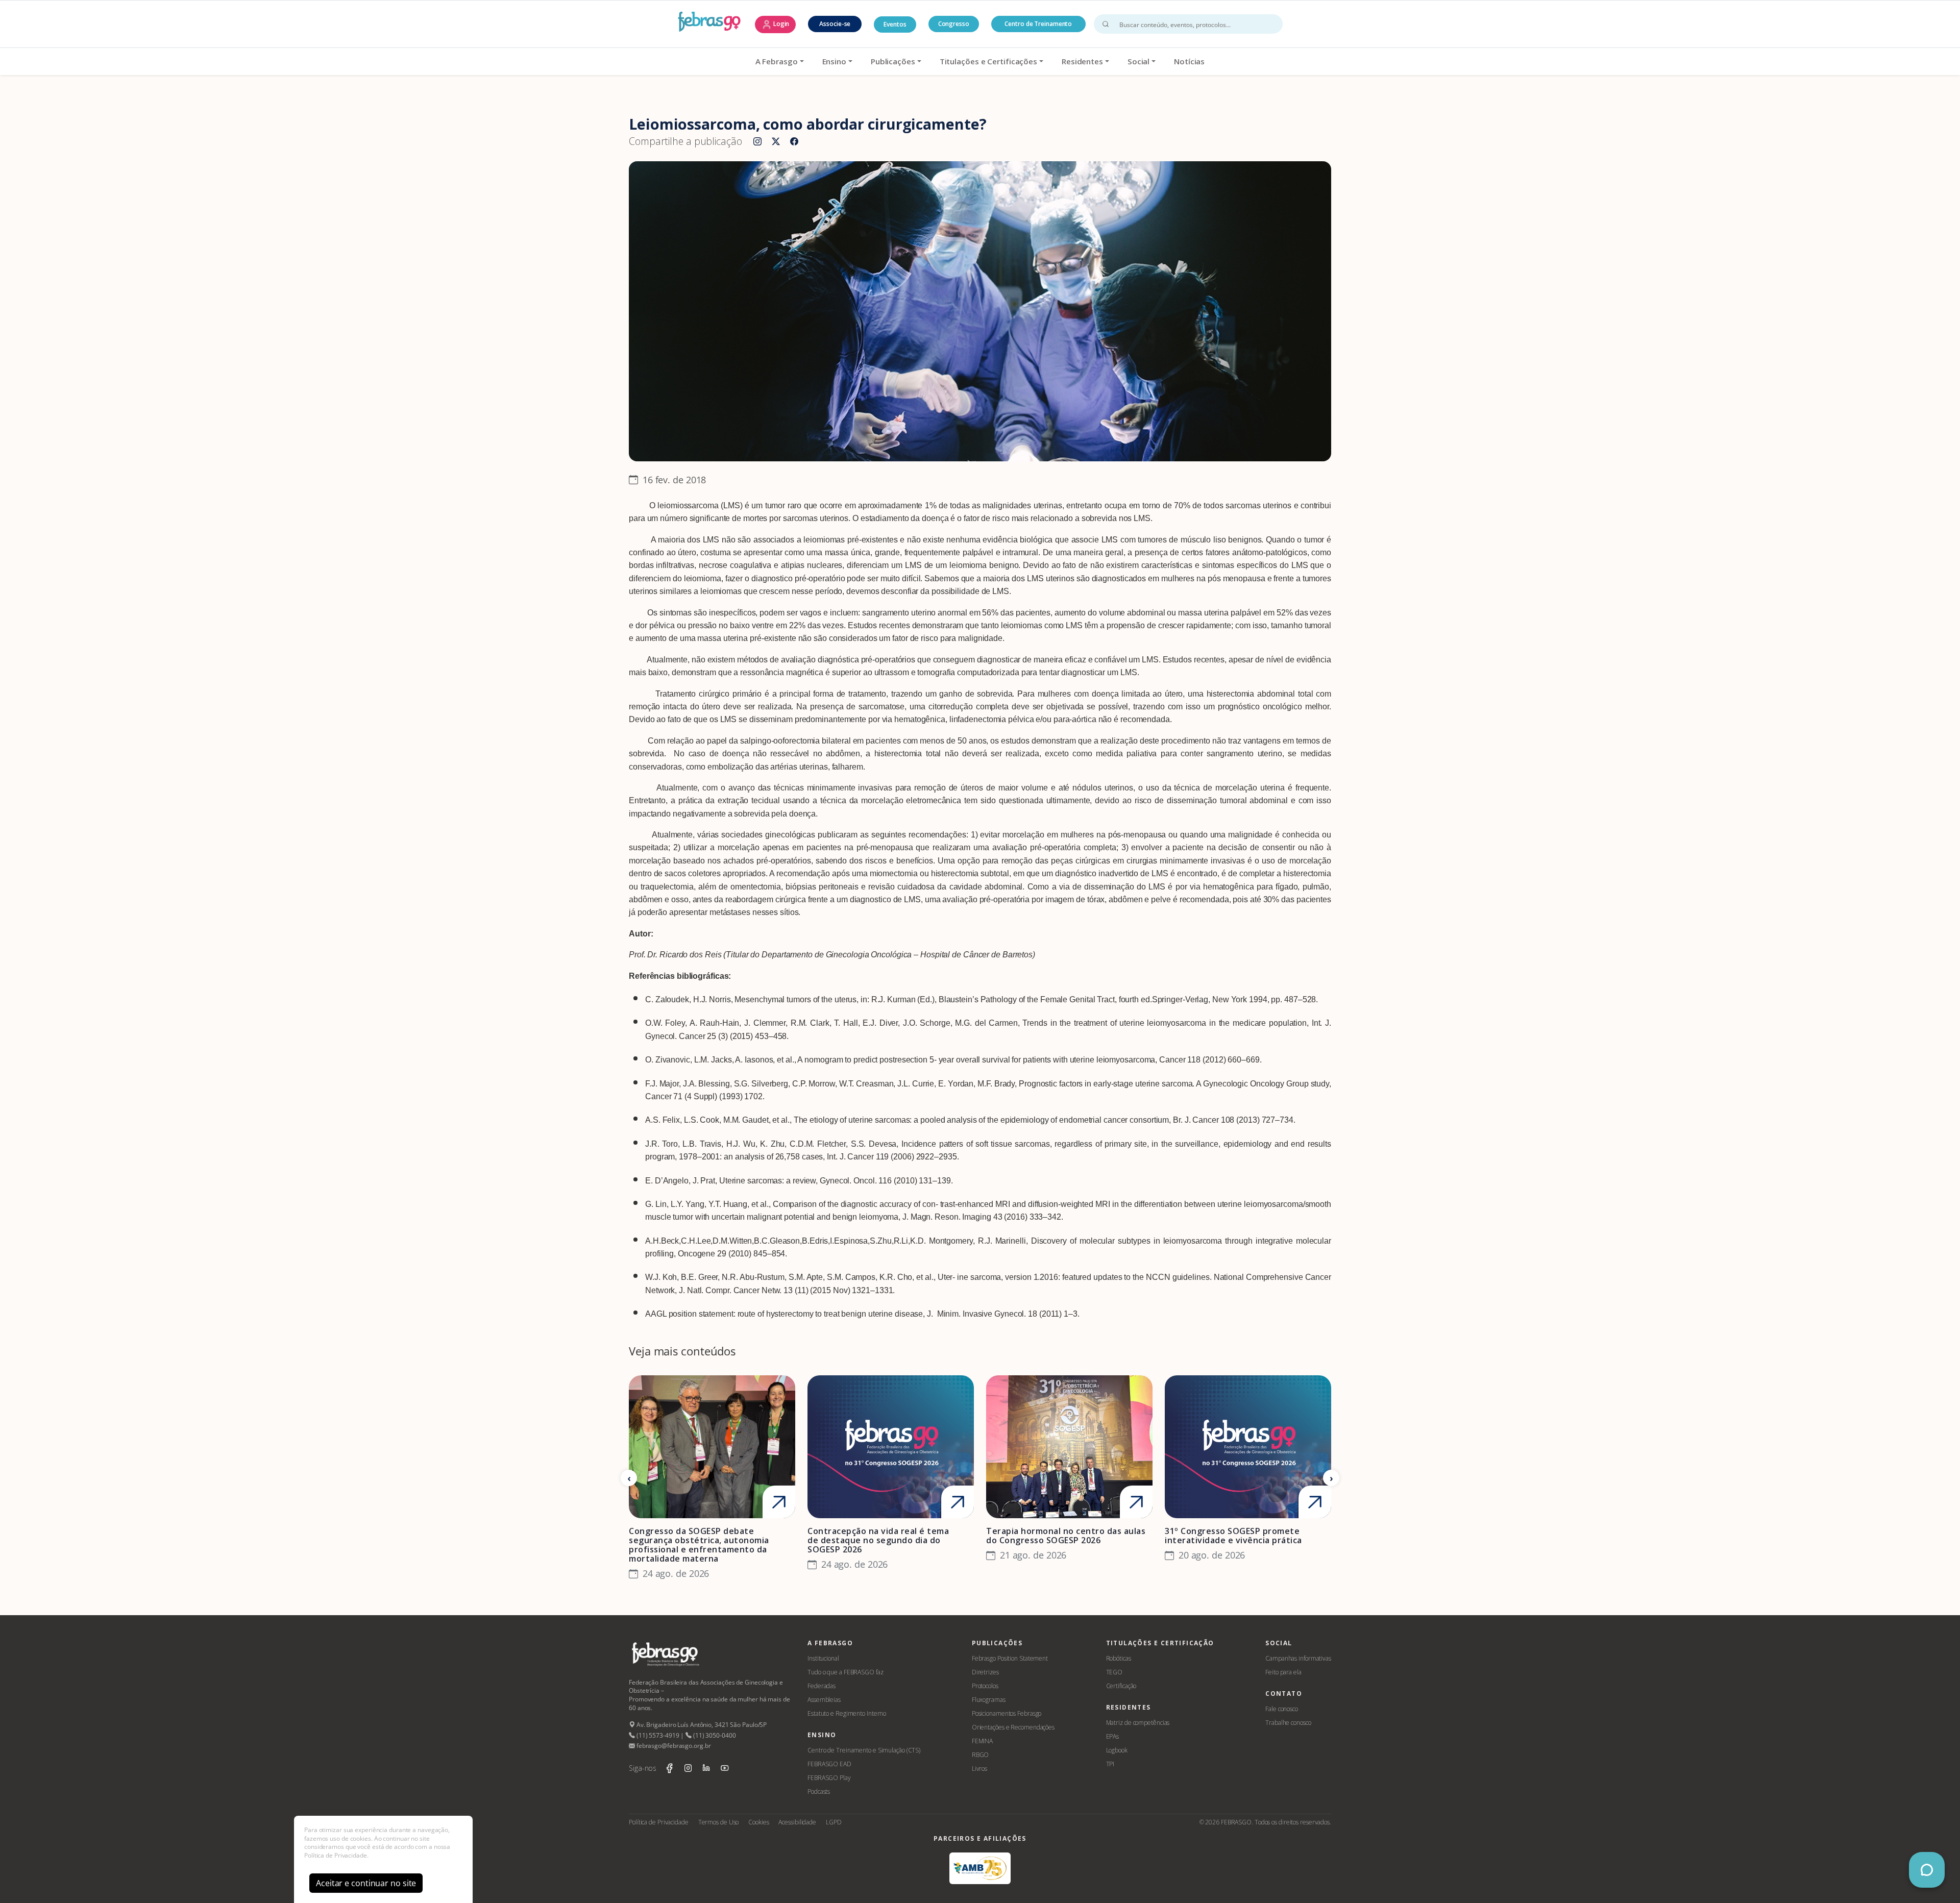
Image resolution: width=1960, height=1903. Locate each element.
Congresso (954, 24)
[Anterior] (629, 1478)
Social (1138, 61)
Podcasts (819, 1791)
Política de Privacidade (659, 1822)
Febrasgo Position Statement (1010, 1658)
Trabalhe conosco (1288, 1723)
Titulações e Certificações (988, 61)
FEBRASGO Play (829, 1778)
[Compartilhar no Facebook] (794, 142)
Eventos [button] (895, 24)
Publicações (893, 61)
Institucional (823, 1658)
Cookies (758, 1822)
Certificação (1121, 1686)
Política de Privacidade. (336, 1855)
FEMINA (982, 1741)
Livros (979, 1769)
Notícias (1189, 61)
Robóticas (1119, 1658)
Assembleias (824, 1700)
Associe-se (835, 24)
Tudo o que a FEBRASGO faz (846, 1672)
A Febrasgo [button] (777, 61)
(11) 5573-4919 (657, 1735)
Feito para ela (1283, 1672)
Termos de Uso (719, 1822)
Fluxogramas (989, 1700)
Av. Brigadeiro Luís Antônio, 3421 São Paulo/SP (701, 1725)
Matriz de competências (1138, 1723)
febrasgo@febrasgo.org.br (673, 1746)
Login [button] (780, 24)
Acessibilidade (797, 1822)
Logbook (1117, 1750)
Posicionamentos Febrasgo (1007, 1713)
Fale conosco (1282, 1709)
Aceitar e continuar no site (366, 1883)
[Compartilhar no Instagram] (757, 142)
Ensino (834, 61)
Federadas (822, 1686)
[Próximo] (1331, 1478)
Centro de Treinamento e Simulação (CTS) (864, 1750)
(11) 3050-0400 (714, 1735)
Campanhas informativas (1298, 1658)
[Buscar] (1106, 24)
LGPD (834, 1822)
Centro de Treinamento (1038, 24)
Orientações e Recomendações (1013, 1727)
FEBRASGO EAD (829, 1764)
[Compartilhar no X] (776, 142)
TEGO (1114, 1672)
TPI (1110, 1764)
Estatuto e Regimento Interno (847, 1713)
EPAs (1113, 1736)
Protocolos (985, 1686)
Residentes (1082, 61)
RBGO (981, 1755)
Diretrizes (985, 1672)
